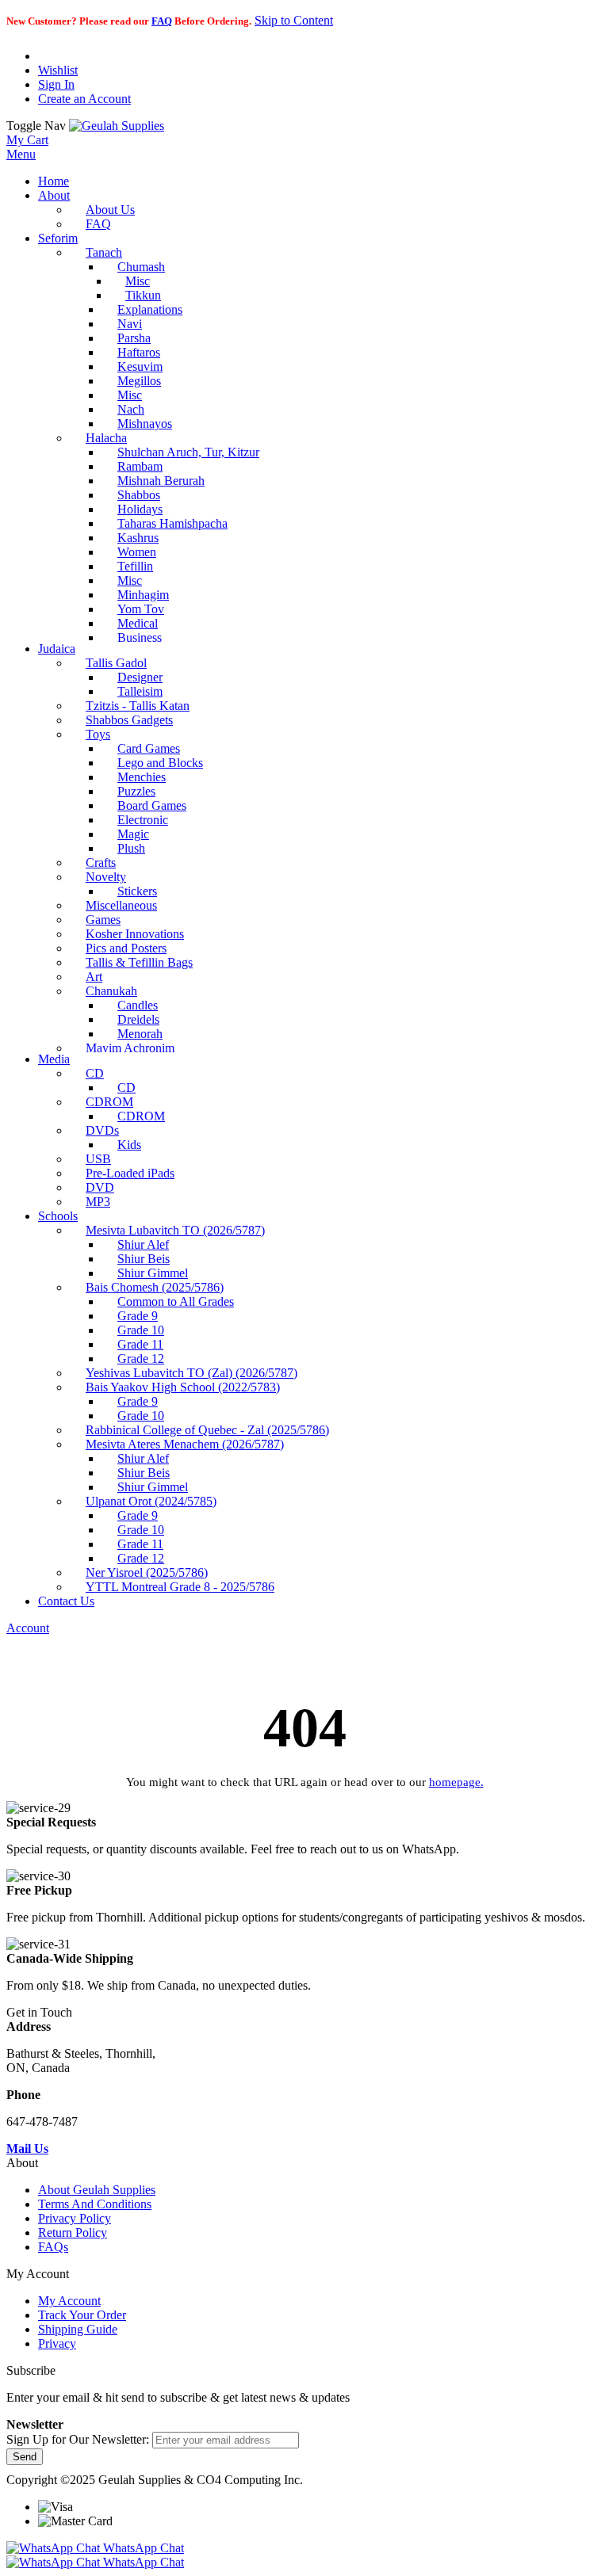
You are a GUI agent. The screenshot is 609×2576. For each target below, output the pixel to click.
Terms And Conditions (95, 2204)
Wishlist (58, 70)
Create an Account (84, 99)
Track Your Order (82, 2315)
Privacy (57, 2343)
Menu (21, 154)
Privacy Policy (75, 2218)
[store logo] (117, 126)
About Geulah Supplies (97, 2190)
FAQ (162, 21)
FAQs (53, 2247)
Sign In (56, 84)
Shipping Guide (78, 2329)
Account (28, 1628)
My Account (69, 2301)
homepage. (456, 1782)
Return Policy (73, 2233)
